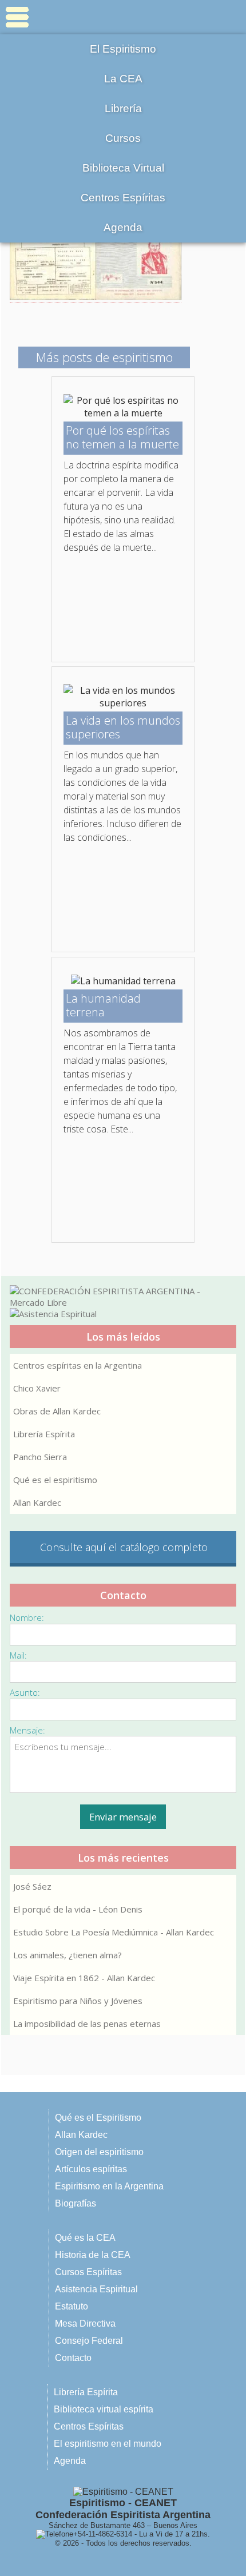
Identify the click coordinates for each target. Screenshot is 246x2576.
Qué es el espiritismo (55, 1480)
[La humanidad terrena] (123, 981)
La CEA (123, 79)
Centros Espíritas (123, 198)
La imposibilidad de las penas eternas (87, 2024)
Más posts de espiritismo (104, 357)
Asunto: (25, 1692)
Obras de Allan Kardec (57, 1411)
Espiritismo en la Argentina (109, 2186)
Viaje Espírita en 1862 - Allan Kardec (84, 1978)
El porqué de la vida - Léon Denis (78, 1909)
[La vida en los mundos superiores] (123, 703)
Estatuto (72, 2306)
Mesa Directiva (85, 2323)
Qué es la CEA (85, 2238)
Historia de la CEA (93, 2255)
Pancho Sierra (40, 1457)
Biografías (76, 2203)
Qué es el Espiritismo (98, 2118)
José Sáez (32, 1886)
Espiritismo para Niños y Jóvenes (78, 2001)
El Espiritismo (123, 49)
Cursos (123, 138)
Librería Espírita (44, 1434)
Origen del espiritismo (99, 2152)
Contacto (73, 2358)
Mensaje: (27, 1730)
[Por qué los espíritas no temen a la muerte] (123, 413)
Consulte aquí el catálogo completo (124, 1547)
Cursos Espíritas (88, 2272)
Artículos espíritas (91, 2169)
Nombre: (27, 1617)
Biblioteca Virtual (123, 168)
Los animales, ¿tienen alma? (68, 1955)
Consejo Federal (89, 2341)
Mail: (18, 1655)
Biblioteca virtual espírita (104, 2409)
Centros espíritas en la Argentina (78, 1365)
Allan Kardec (37, 1502)
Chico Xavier (37, 1388)
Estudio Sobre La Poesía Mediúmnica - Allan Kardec (114, 1932)
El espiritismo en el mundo (108, 2444)
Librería (123, 108)
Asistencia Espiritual (96, 2289)
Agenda (123, 227)
